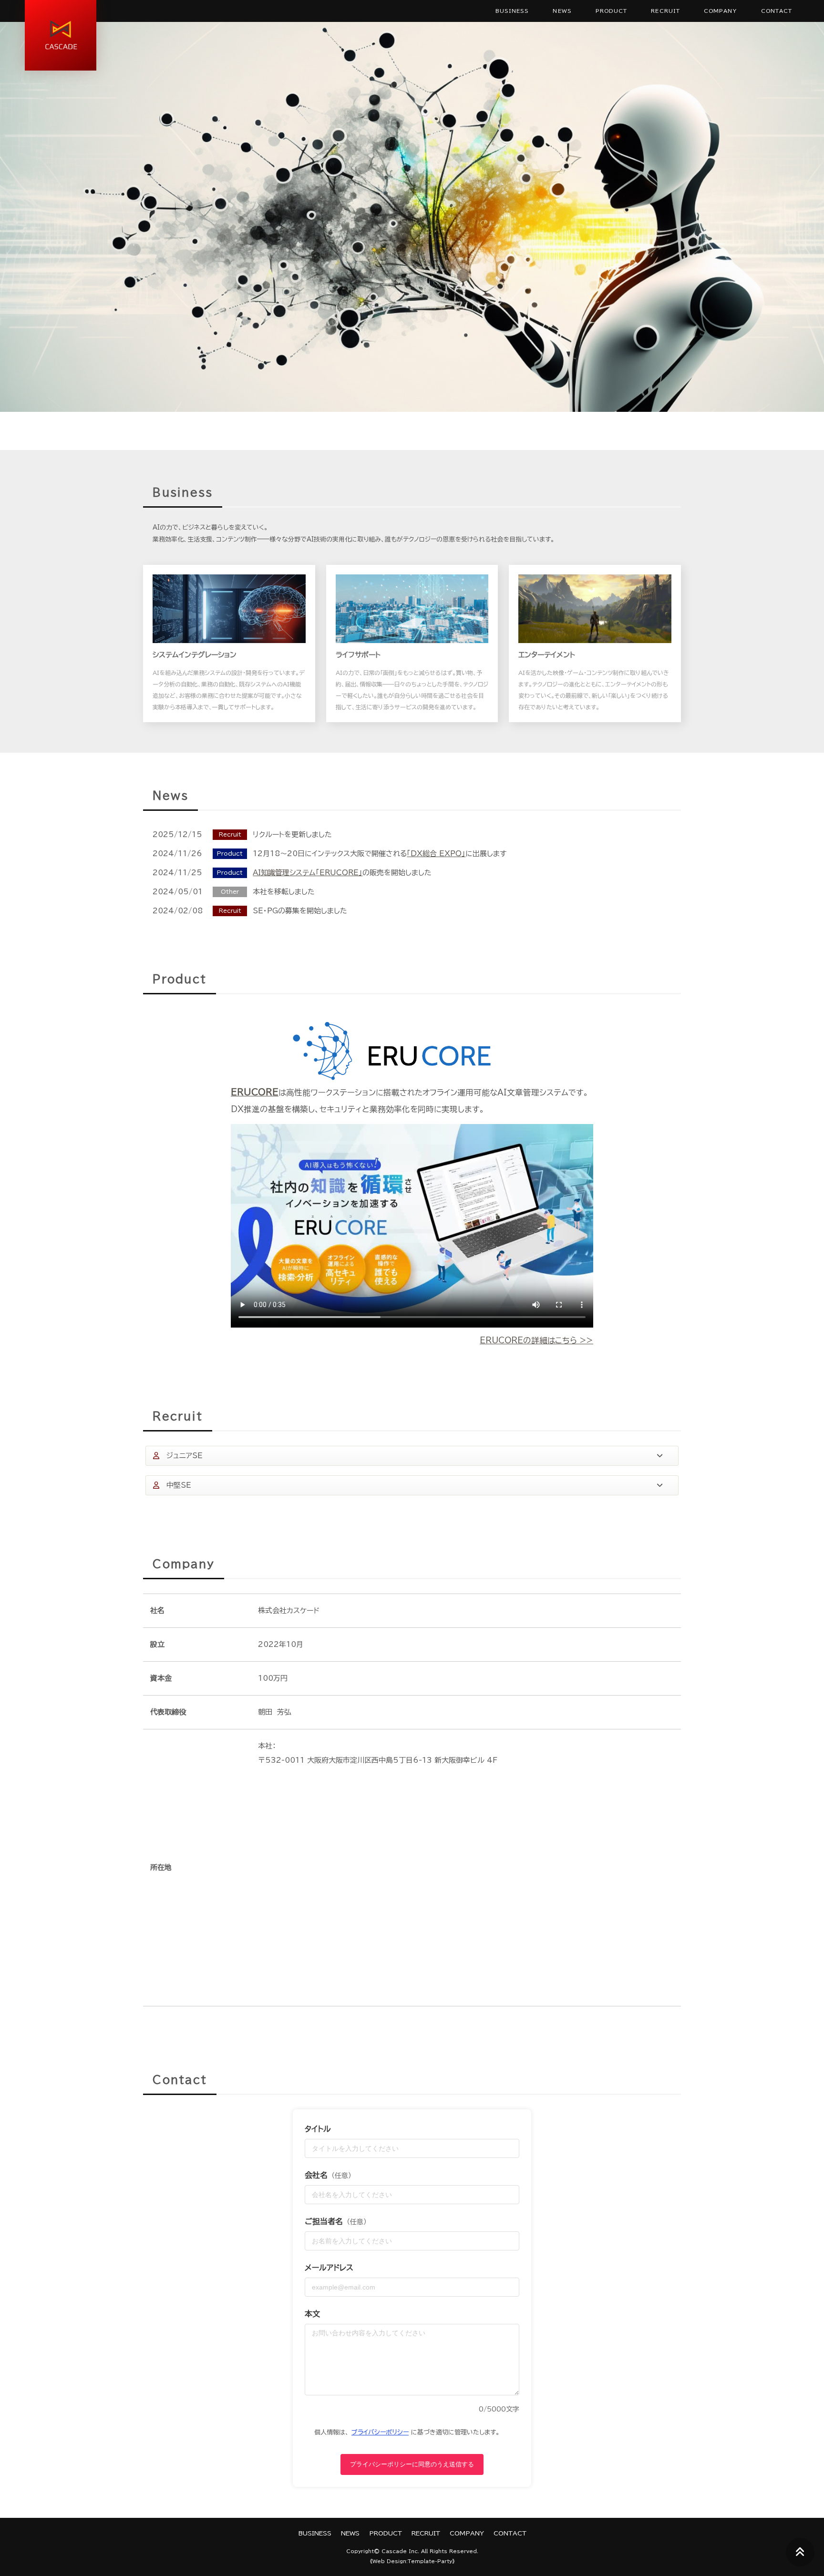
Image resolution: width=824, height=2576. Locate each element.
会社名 (328, 2175)
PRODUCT (612, 11)
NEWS (562, 11)
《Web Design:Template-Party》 (412, 2561)
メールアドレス (329, 2268)
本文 (312, 2314)
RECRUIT (665, 11)
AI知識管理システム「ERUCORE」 (308, 873)
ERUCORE (255, 1092)
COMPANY (721, 11)
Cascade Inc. (400, 2551)
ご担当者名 (336, 2221)
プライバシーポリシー (380, 2432)
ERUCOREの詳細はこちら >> (536, 1340)
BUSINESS (512, 11)
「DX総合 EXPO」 (436, 854)
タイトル (318, 2129)
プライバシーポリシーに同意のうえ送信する (412, 2464)
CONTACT (777, 11)
